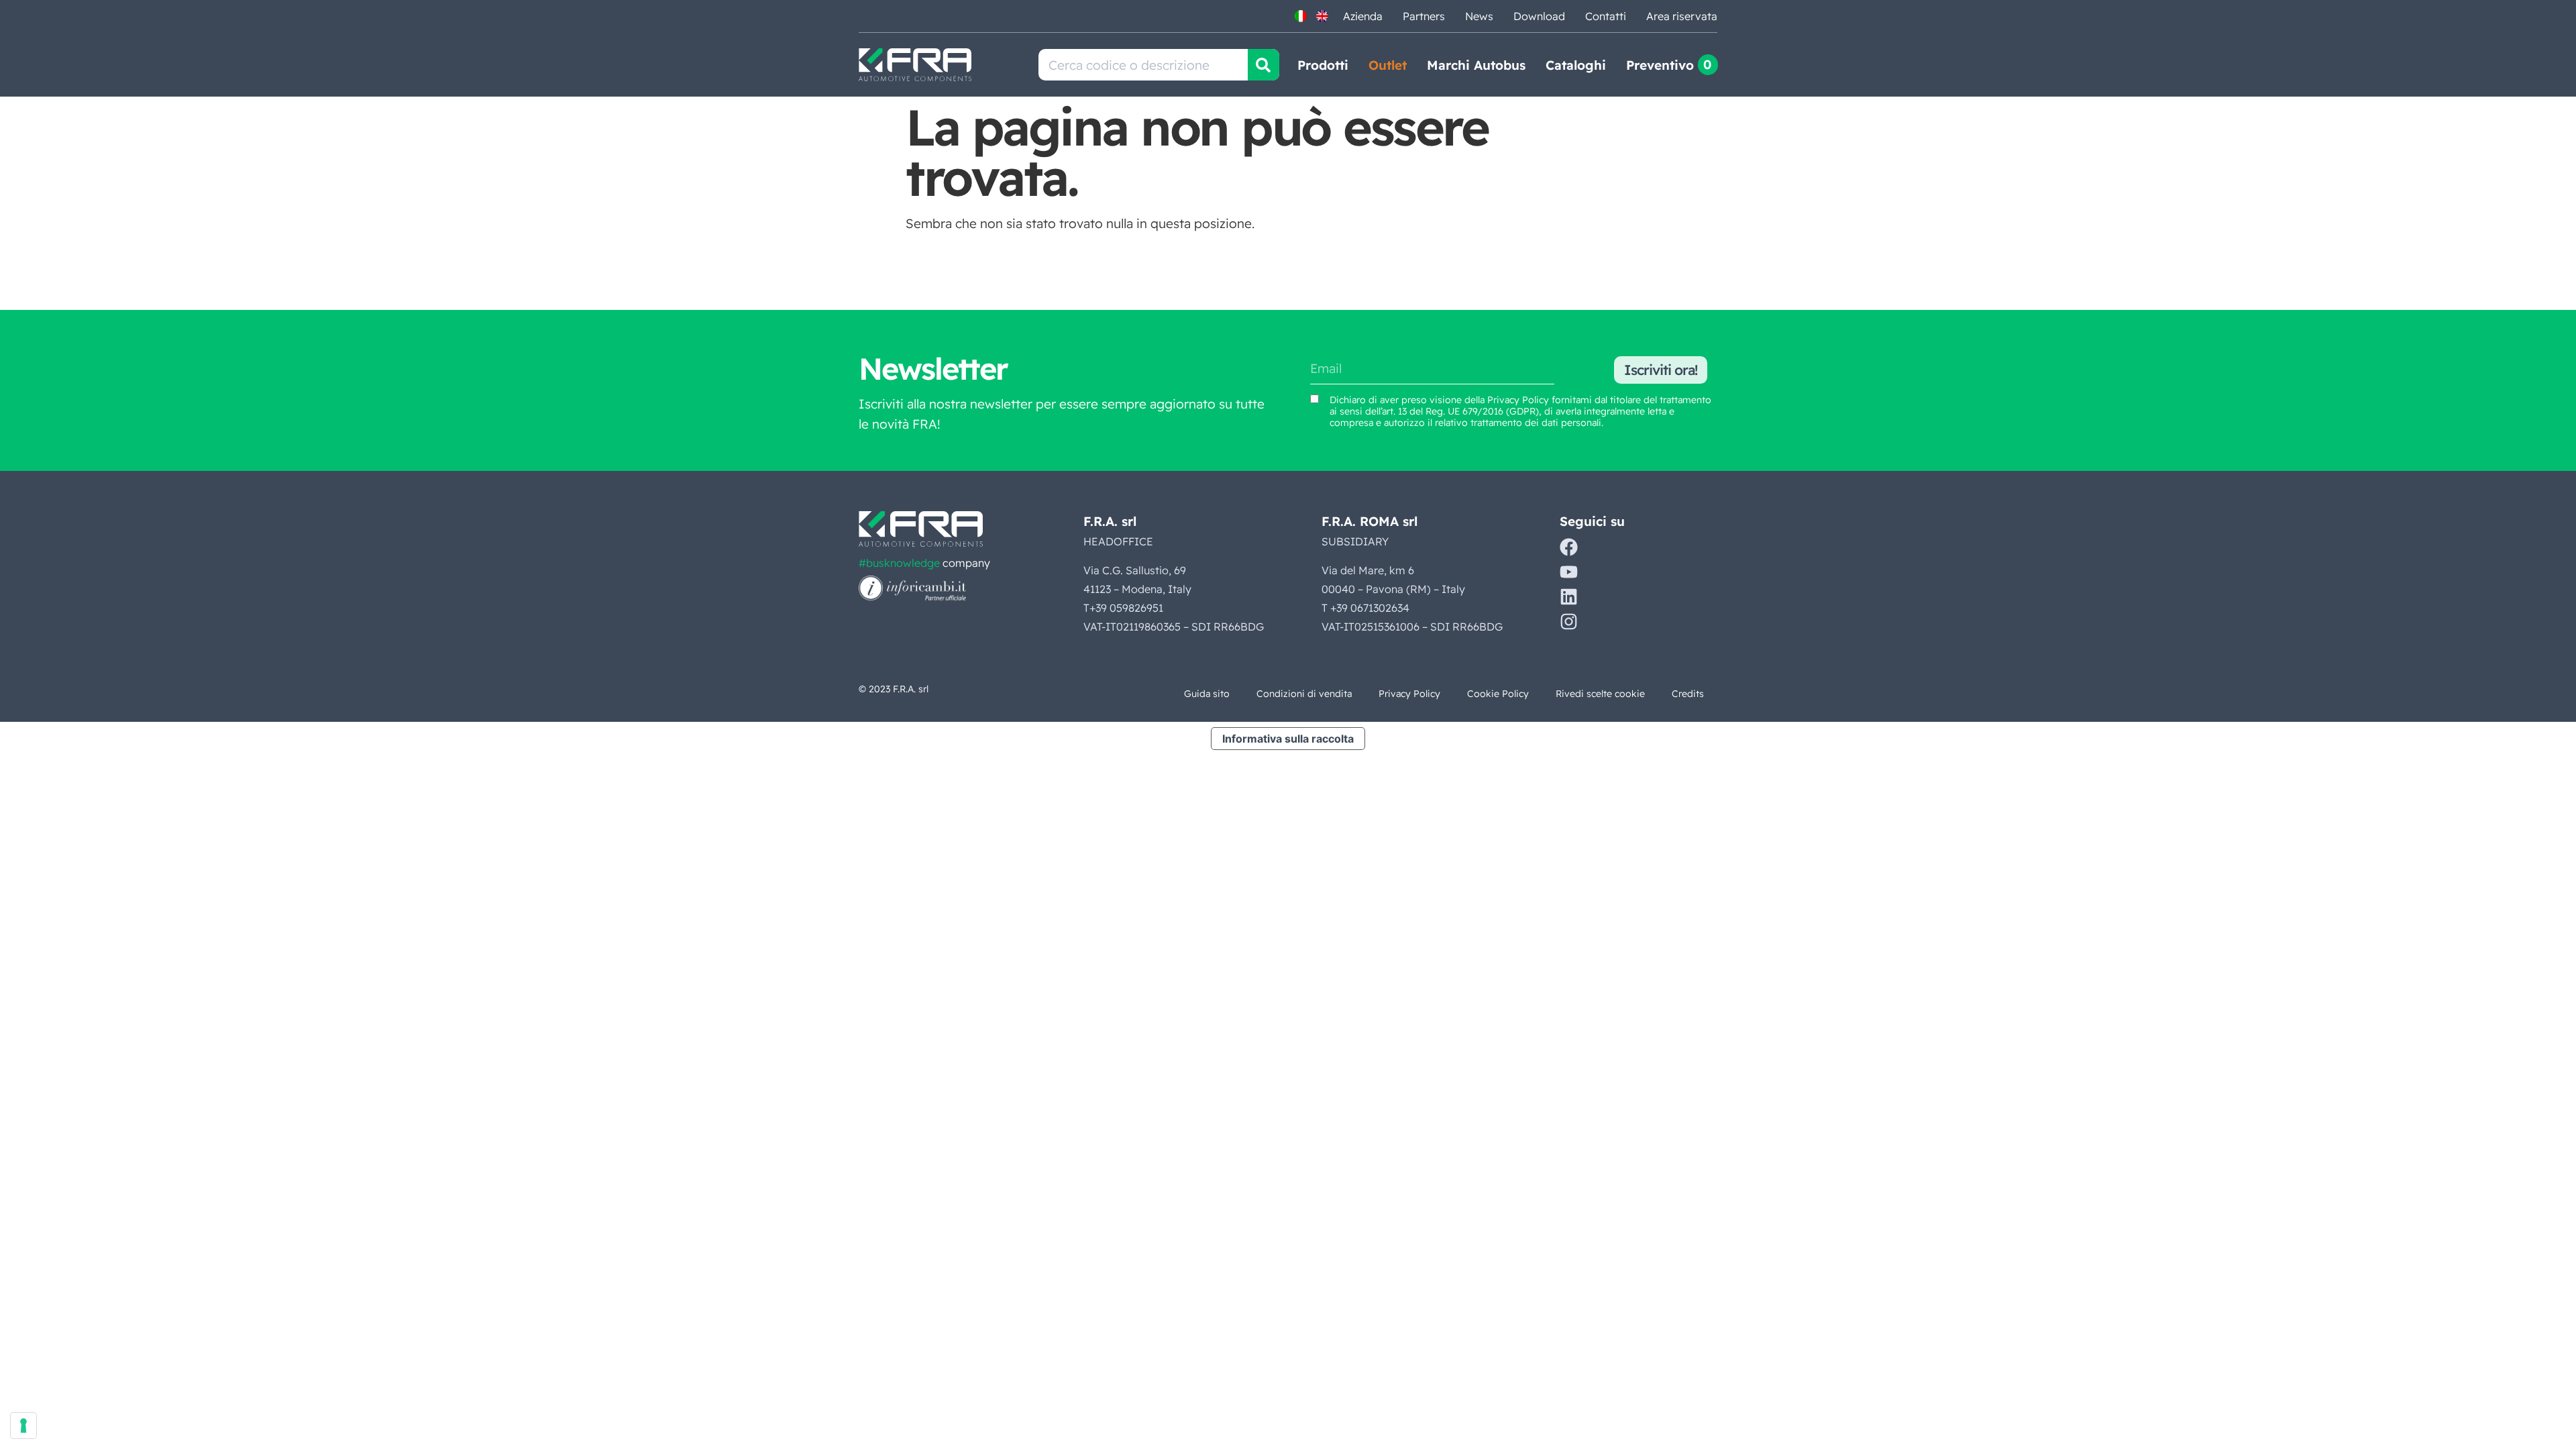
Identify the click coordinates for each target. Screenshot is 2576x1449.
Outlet (1388, 65)
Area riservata (1682, 16)
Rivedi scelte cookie (1600, 694)
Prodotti (1323, 65)
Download (1539, 16)
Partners (1424, 16)
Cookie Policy (1498, 694)
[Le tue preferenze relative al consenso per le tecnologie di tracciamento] (23, 1426)
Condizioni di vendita (1304, 694)
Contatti (1606, 16)
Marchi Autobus (1476, 65)
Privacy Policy (1518, 400)
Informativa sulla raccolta (1288, 739)
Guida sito (1207, 694)
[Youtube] (1569, 572)
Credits (1688, 694)
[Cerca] (1264, 65)
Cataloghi (1576, 65)
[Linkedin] (1569, 597)
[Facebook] (1569, 547)
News (1479, 16)
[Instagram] (1569, 622)
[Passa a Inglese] (1322, 16)
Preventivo (1660, 65)
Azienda (1363, 16)
